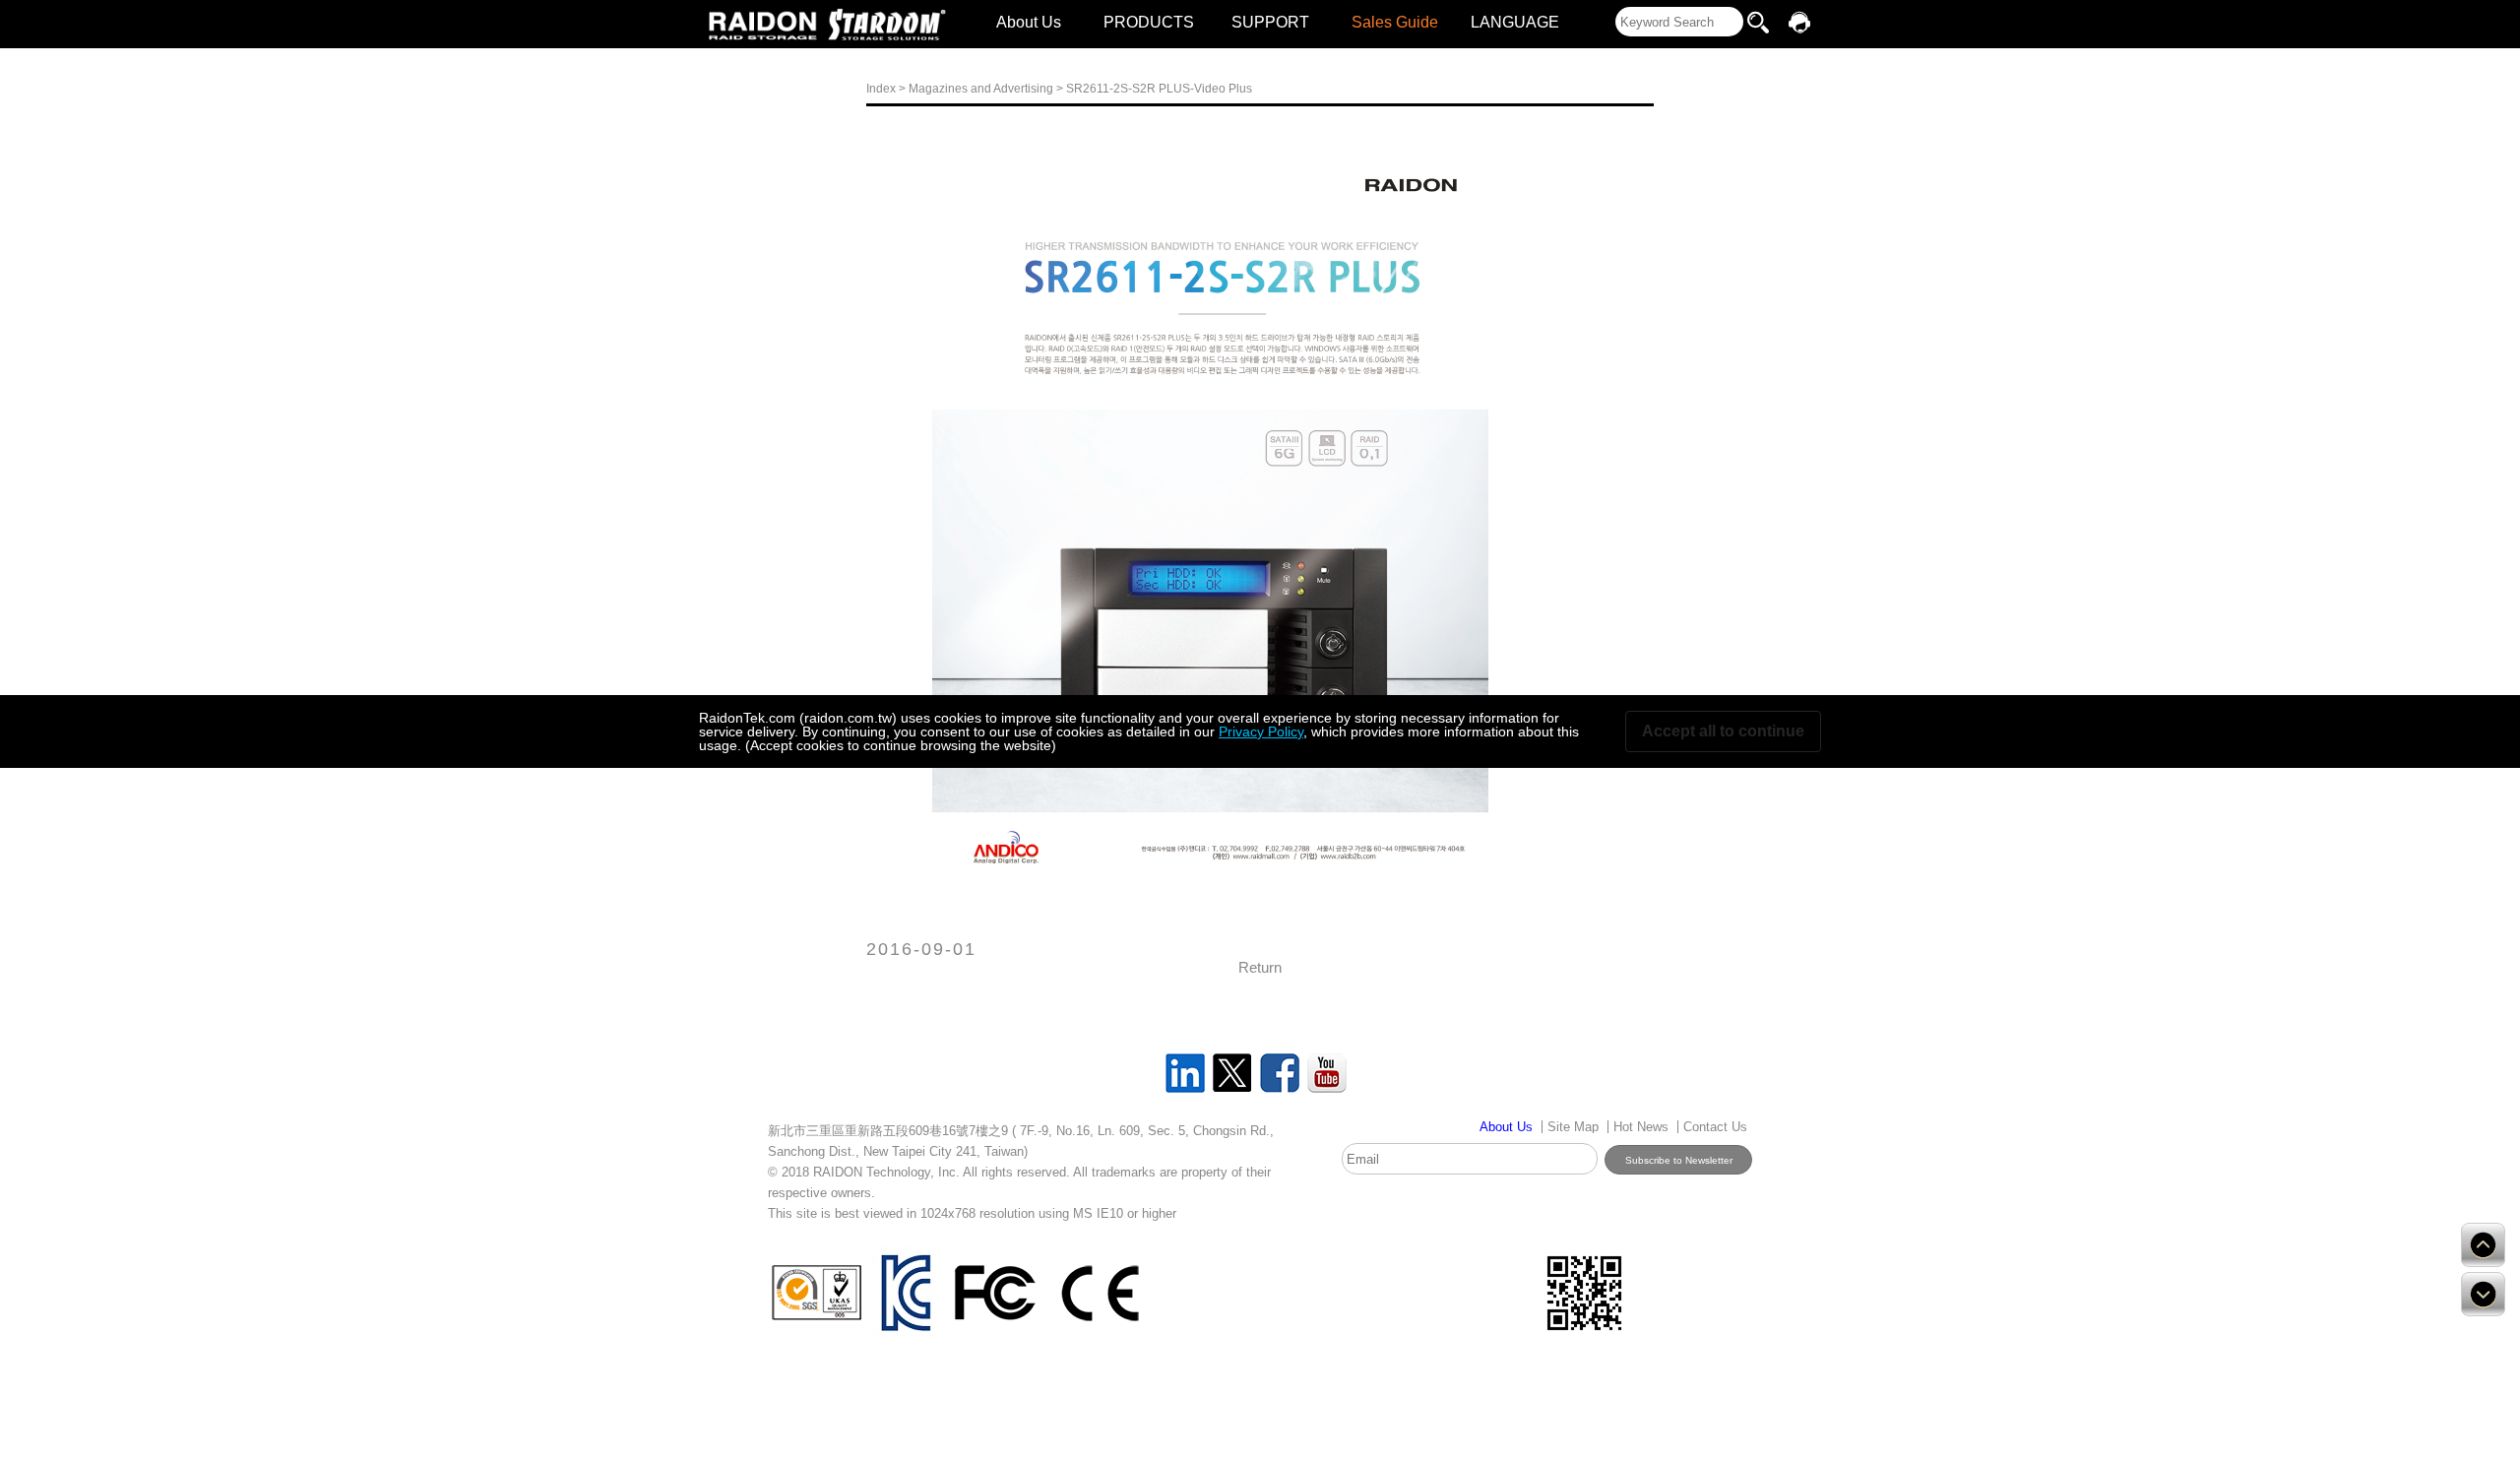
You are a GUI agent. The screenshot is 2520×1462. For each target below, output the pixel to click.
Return (1260, 967)
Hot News (1641, 1127)
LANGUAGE (1515, 22)
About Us (1029, 22)
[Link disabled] (763, 25)
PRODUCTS (1149, 22)
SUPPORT (1270, 22)
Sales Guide (1395, 22)
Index (881, 89)
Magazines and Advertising (981, 89)
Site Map (1573, 1127)
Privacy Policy (1261, 731)
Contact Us (1715, 1127)
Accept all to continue (1723, 731)
